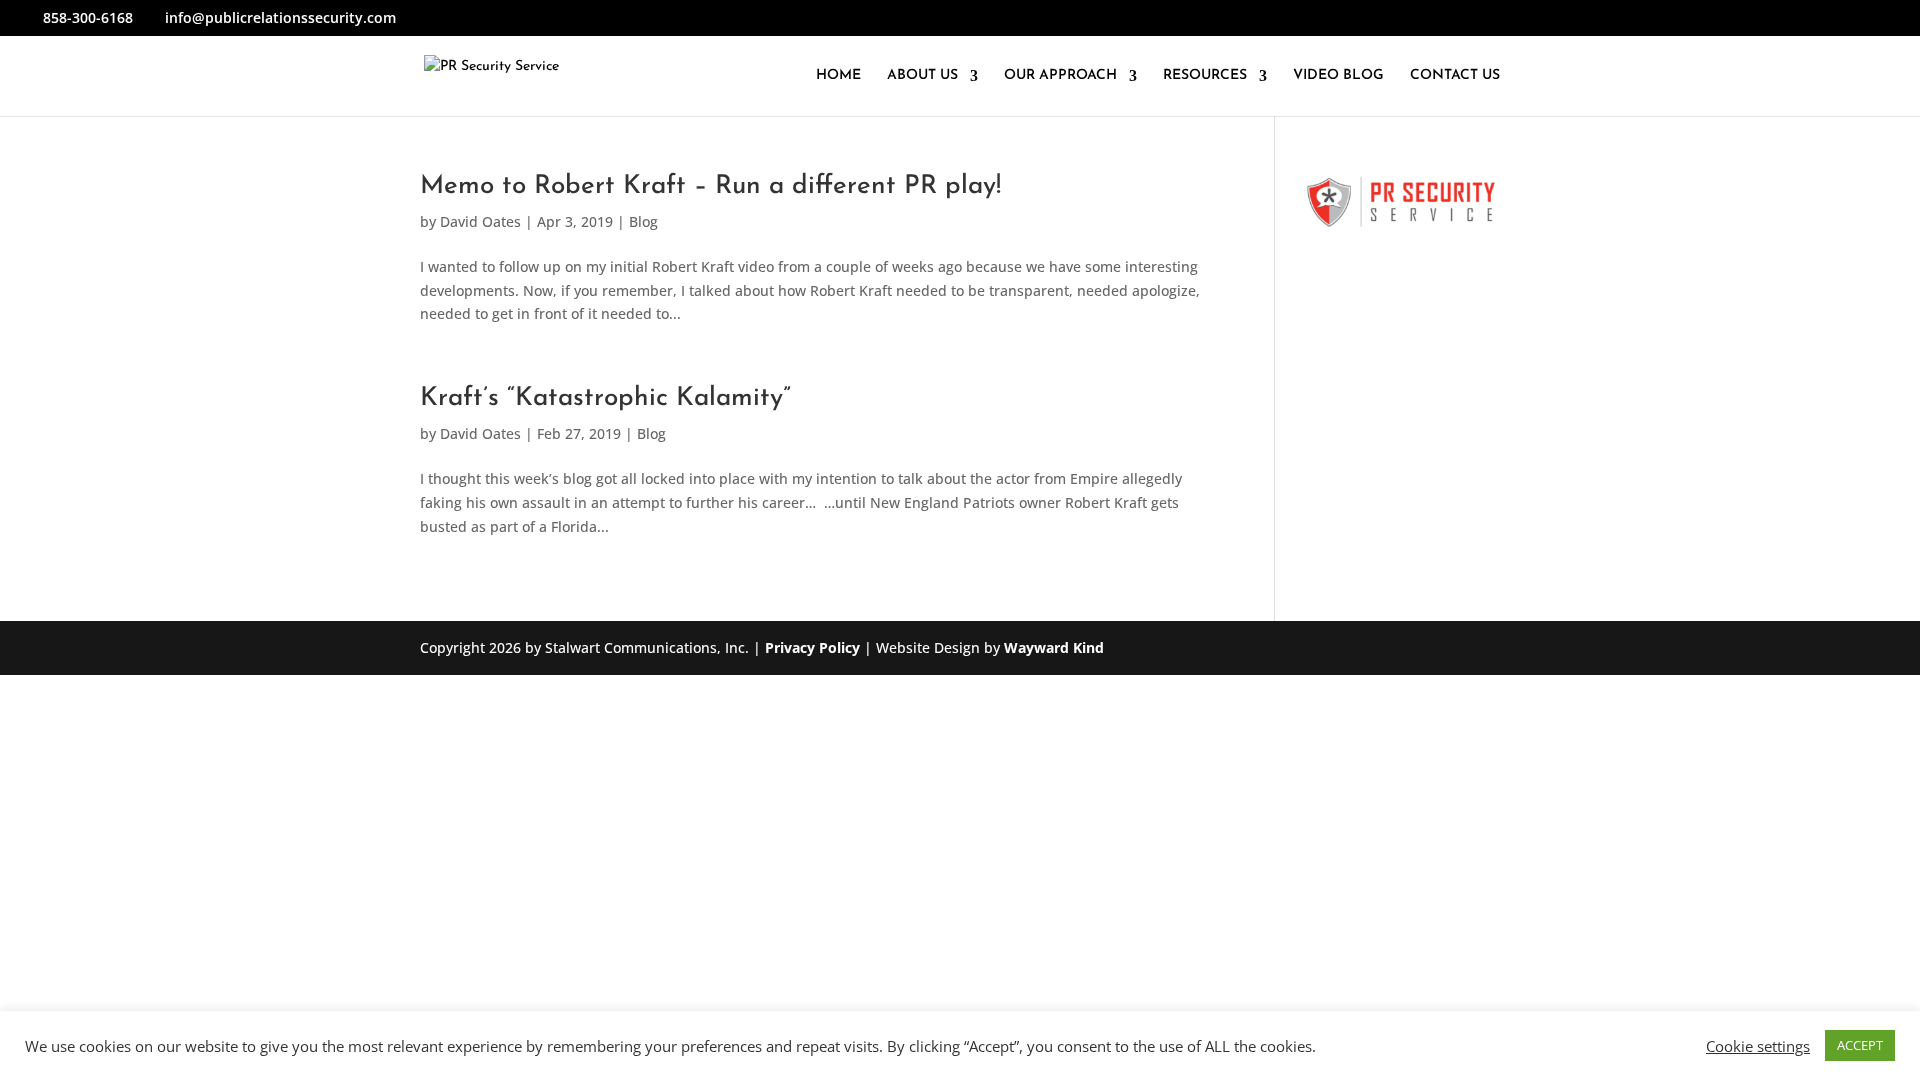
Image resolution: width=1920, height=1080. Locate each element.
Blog (643, 221)
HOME (838, 76)
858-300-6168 (88, 17)
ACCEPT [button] (1860, 1045)
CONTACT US (1455, 76)
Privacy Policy (812, 647)
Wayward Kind (1054, 647)
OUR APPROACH (1060, 76)
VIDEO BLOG (1338, 76)
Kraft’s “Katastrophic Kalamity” (605, 398)
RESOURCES (1205, 76)
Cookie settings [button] (1758, 1046)
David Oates (480, 221)
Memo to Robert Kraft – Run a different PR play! (710, 186)
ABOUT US (922, 76)
